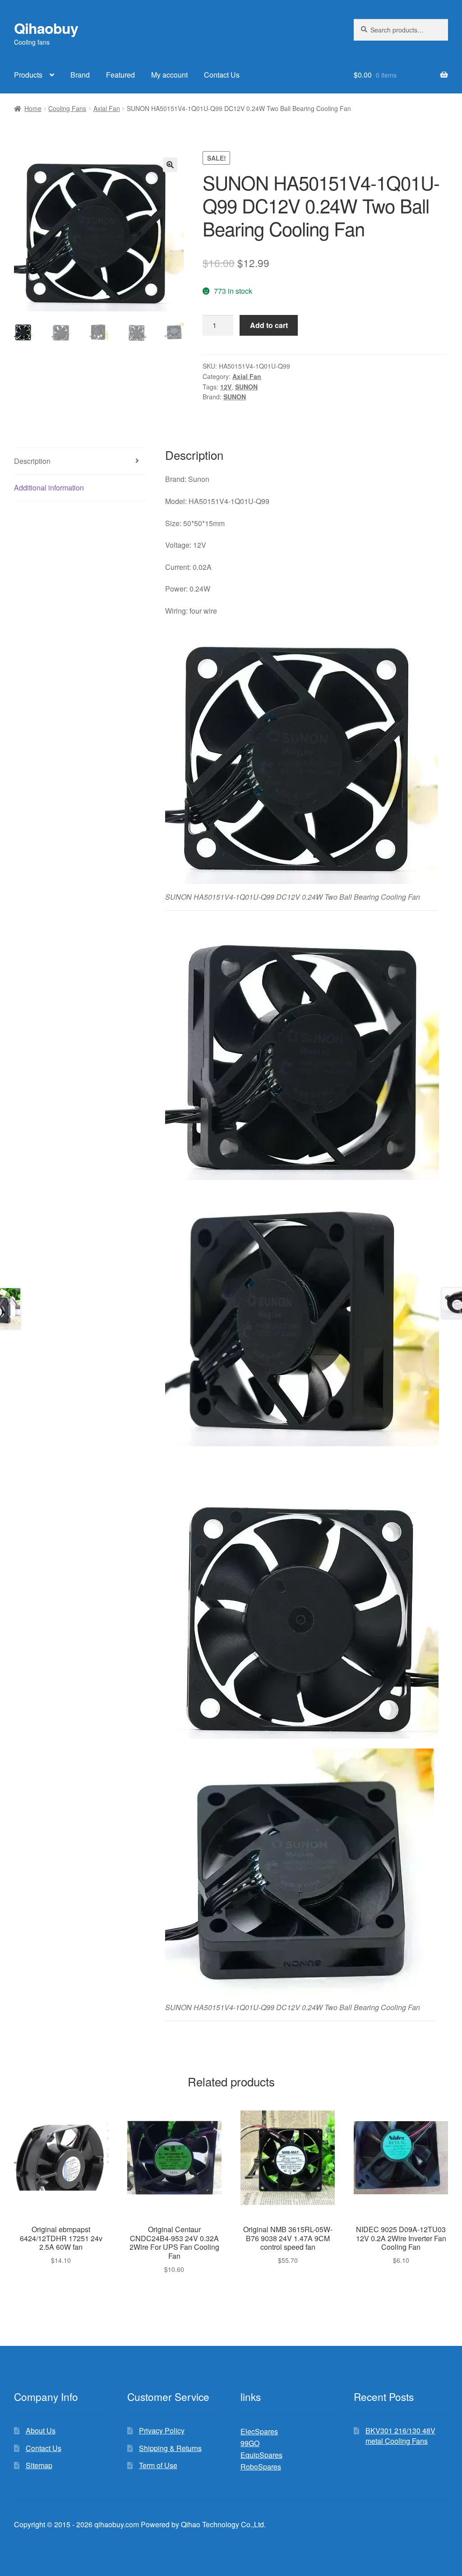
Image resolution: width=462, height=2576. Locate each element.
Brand (80, 75)
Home (33, 108)
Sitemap (39, 2465)
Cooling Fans (67, 108)
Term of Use (158, 2465)
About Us (41, 2430)
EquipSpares (261, 2455)
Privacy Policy (162, 2430)
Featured (120, 75)
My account (169, 75)
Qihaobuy (46, 28)
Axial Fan (107, 108)
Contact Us (222, 75)
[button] (170, 165)
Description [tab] (32, 461)
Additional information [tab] (49, 488)
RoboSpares (261, 2467)
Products (28, 75)
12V (226, 387)
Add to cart (269, 325)
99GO (250, 2443)
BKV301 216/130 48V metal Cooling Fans (400, 2436)
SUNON (246, 387)
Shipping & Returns (170, 2448)
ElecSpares (259, 2431)
